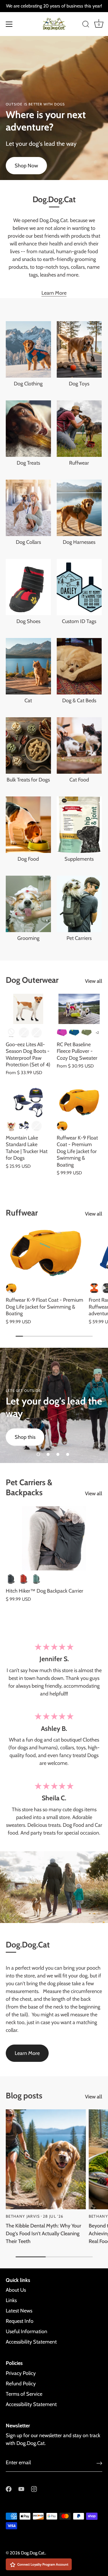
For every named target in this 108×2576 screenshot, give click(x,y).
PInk (37, 1033)
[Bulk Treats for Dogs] (28, 745)
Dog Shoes (28, 621)
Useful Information (26, 2331)
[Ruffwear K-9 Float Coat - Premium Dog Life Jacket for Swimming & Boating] (79, 1102)
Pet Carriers (79, 938)
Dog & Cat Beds (79, 701)
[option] (54, 1405)
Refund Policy (21, 2384)
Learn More (54, 293)
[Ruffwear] (79, 429)
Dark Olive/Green (87, 1033)
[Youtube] (21, 2488)
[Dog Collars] (28, 508)
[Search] (86, 25)
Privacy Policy (21, 2373)
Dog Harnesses (79, 542)
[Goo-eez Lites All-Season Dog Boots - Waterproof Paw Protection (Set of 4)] (28, 1009)
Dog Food (28, 859)
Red (11, 1126)
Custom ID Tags (79, 621)
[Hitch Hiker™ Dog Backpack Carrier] (54, 1538)
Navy (24, 1126)
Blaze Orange (94, 1288)
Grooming (28, 938)
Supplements (79, 859)
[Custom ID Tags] (79, 587)
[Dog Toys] (79, 349)
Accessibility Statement (31, 2342)
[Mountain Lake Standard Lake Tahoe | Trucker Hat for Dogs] (28, 1102)
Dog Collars (28, 542)
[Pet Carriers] (79, 904)
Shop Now (26, 166)
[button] (38, 1454)
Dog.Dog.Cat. (33, 2553)
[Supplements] (79, 825)
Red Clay (24, 1579)
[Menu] (9, 24)
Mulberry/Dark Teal (62, 1033)
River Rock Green (37, 1579)
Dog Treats (28, 463)
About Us (16, 2290)
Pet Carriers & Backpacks (29, 1487)
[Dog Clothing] (28, 349)
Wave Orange (62, 1126)
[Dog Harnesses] (79, 508)
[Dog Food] (28, 825)
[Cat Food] (79, 745)
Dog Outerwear (32, 980)
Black (11, 1033)
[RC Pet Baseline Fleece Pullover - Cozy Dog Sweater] (79, 1009)
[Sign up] (99, 2463)
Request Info (20, 2321)
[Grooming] (28, 904)
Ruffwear (79, 463)
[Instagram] (34, 2488)
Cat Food (79, 780)
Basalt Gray (11, 1579)
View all (94, 981)
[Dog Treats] (28, 429)
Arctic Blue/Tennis (74, 1033)
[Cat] (28, 666)
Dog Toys (79, 384)
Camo (24, 1033)
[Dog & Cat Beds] (79, 666)
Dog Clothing (28, 384)
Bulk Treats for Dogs (28, 780)
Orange (37, 1126)
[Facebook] (9, 2488)
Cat (28, 701)
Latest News (19, 2311)
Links (11, 2300)
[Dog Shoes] (28, 587)
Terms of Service (24, 2394)
